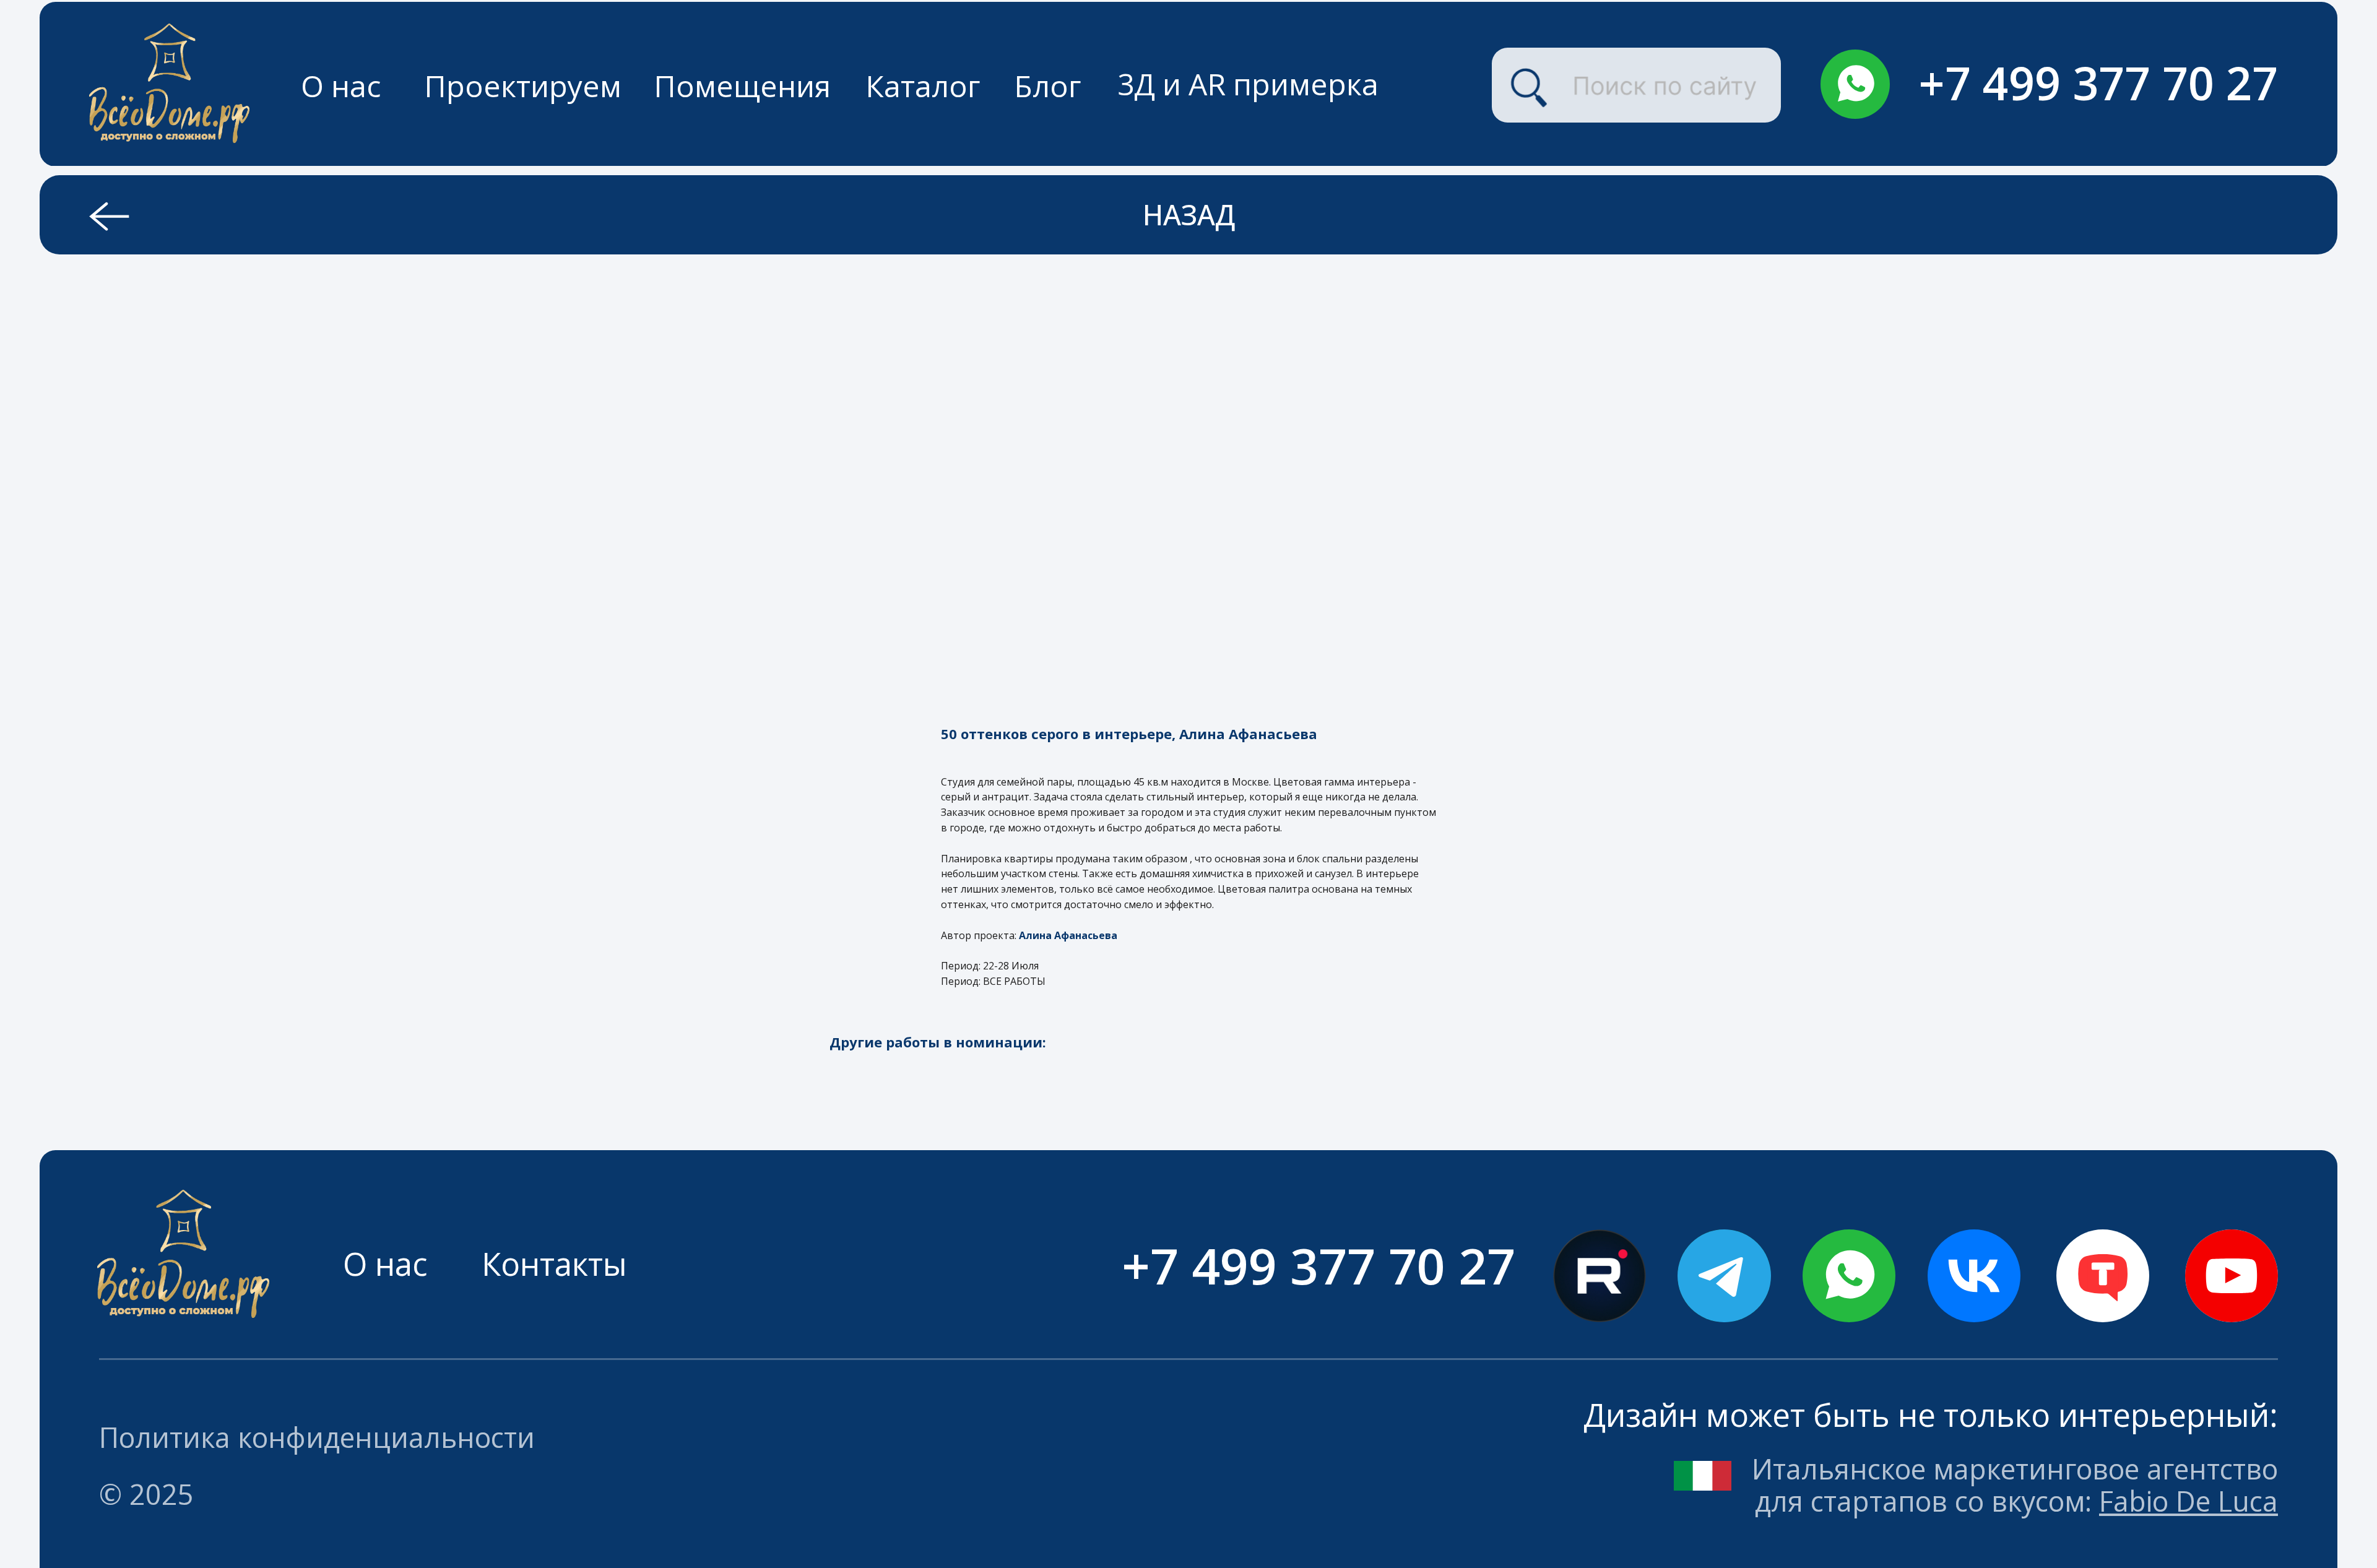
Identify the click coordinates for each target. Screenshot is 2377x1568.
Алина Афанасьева (1068, 935)
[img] (1855, 84)
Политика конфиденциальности (317, 1437)
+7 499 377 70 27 (2098, 83)
